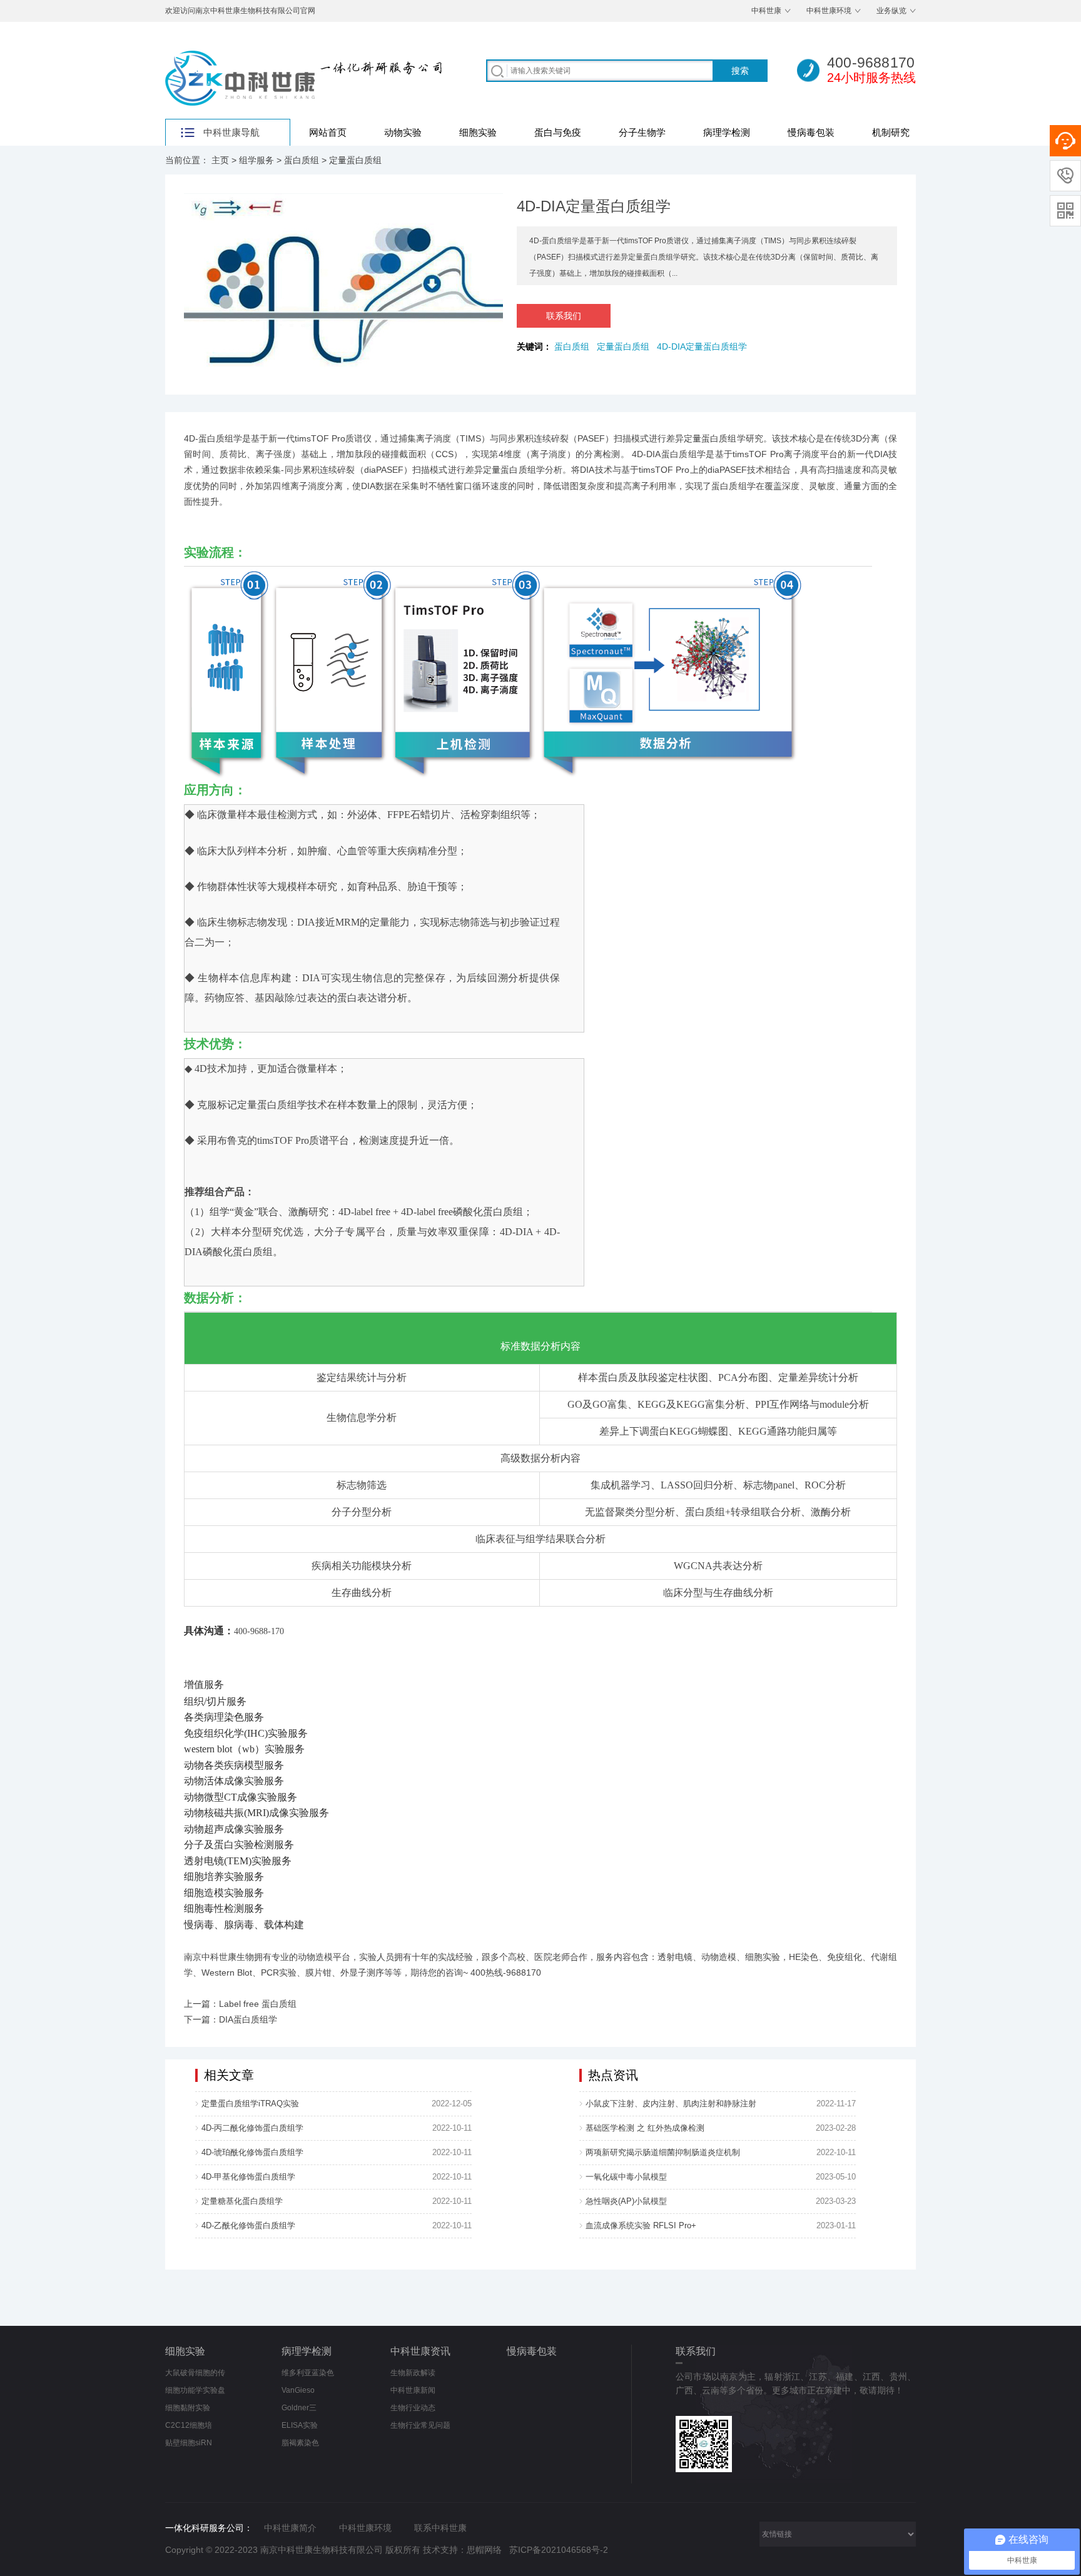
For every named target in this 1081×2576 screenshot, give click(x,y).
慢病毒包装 (811, 132)
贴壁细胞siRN (189, 2443)
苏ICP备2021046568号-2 (559, 2550)
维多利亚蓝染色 (308, 2373)
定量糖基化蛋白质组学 (242, 2201)
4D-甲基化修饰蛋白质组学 (248, 2177)
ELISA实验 (300, 2425)
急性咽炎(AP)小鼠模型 (626, 2201)
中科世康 (766, 11)
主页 (220, 160)
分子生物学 (642, 132)
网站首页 (328, 132)
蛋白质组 (302, 160)
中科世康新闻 (413, 2390)
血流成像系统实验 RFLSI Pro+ (641, 2225)
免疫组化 (845, 1957)
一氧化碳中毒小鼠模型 (626, 2177)
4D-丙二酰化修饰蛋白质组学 (252, 2128)
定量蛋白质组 (355, 160)
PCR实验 (279, 1972)
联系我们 (564, 316)
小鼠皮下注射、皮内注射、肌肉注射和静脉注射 (671, 2104)
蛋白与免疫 (558, 132)
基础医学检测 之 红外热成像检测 (645, 2128)
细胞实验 (478, 132)
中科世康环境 (829, 11)
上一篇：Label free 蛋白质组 (240, 2004)
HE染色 (804, 1957)
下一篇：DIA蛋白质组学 (231, 2019)
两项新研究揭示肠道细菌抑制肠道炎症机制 (663, 2152)
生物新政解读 (413, 2373)
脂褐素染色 (300, 2443)
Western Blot (227, 1972)
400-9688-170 (259, 1631)
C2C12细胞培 (189, 2425)
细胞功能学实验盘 (195, 2390)
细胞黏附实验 (188, 2408)
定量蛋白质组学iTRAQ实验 (250, 2104)
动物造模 (719, 1957)
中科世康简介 (290, 2528)
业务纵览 (891, 11)
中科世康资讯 (420, 2351)
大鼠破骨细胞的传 (195, 2373)
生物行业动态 (413, 2408)
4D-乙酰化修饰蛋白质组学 (248, 2225)
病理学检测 (727, 132)
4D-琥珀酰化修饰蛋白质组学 (252, 2152)
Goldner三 (299, 2408)
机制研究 (891, 132)
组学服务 (256, 160)
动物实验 (403, 132)
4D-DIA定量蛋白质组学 (704, 346)
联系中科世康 (440, 2528)
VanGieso (298, 2390)
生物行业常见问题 (420, 2425)
